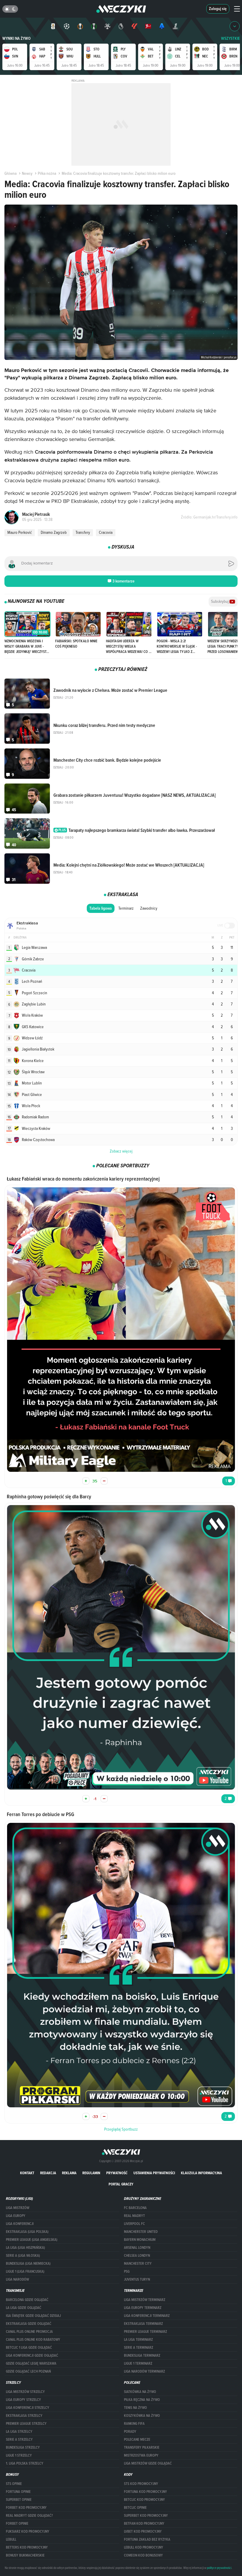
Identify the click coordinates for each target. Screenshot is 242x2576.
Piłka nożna (47, 173)
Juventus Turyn (137, 2279)
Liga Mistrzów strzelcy (25, 2392)
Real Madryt (134, 2216)
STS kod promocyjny (141, 2484)
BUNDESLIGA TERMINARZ (142, 2356)
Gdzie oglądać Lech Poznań (28, 2371)
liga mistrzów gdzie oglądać (148, 2463)
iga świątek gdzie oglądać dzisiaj (33, 2316)
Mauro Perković (20, 532)
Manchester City (138, 2264)
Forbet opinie (17, 2524)
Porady (130, 2432)
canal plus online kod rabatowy (33, 2340)
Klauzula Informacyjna (201, 2173)
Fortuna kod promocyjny (145, 2492)
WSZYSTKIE (230, 38)
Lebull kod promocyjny (144, 2547)
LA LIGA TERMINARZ (138, 2340)
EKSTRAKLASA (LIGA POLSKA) (27, 2232)
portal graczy (121, 2184)
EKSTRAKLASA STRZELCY (24, 2416)
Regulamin (91, 2173)
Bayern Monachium (140, 2240)
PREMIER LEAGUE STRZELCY (26, 2424)
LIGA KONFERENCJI (20, 2224)
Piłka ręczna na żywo (142, 2400)
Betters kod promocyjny (27, 2547)
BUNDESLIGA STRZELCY (23, 2447)
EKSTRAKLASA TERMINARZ (143, 2324)
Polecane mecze (137, 2440)
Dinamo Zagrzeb (54, 532)
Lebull (11, 2539)
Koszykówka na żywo (142, 2416)
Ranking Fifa (134, 2424)
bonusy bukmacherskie (25, 2555)
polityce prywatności (219, 2568)
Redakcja (48, 2173)
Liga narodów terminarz (144, 2371)
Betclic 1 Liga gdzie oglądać (29, 2348)
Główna (10, 173)
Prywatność (117, 2173)
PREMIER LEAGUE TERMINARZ (145, 2332)
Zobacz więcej (121, 1151)
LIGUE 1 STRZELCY (19, 2455)
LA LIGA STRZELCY (19, 2432)
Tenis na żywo (135, 2408)
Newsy (27, 173)
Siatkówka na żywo (140, 2392)
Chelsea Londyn (137, 2256)
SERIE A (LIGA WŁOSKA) (23, 2256)
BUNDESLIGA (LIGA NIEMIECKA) (28, 2264)
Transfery (83, 532)
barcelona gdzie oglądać (27, 2300)
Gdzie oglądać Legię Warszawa (31, 2363)
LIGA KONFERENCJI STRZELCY (28, 2408)
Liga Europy (16, 2216)
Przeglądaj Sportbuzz (121, 2129)
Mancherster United (141, 2232)
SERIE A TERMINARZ (139, 2348)
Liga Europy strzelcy (23, 2400)
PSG (127, 2272)
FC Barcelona (135, 2208)
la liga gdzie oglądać (24, 2308)
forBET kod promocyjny (26, 2508)
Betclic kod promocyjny (144, 2500)
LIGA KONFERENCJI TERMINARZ (147, 2316)
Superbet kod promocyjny (146, 2516)
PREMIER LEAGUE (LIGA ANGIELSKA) (32, 2240)
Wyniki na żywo (17, 38)
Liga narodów (17, 2279)
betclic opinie (135, 2508)
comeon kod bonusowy (143, 2555)
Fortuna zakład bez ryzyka (147, 2539)
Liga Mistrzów (18, 2208)
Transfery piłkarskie (142, 2447)
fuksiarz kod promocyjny (28, 2531)
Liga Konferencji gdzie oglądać (32, 2356)
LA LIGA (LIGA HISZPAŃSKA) (25, 2248)
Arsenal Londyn (137, 2248)
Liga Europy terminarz (143, 2308)
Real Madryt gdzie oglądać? (29, 2516)
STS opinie (14, 2484)
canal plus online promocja (29, 2332)
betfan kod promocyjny (144, 2524)
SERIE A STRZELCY (19, 2440)
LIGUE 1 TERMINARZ (138, 2363)
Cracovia (106, 532)
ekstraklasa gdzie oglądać (29, 2324)
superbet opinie (19, 2500)
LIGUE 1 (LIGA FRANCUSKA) (25, 2272)
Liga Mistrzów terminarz (145, 2300)
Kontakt (27, 2173)
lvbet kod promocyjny (143, 2531)
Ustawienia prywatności (154, 2173)
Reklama (69, 2173)
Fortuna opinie (18, 2492)
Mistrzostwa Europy (141, 2455)
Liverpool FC (134, 2224)
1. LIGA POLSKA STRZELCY (25, 2463)
